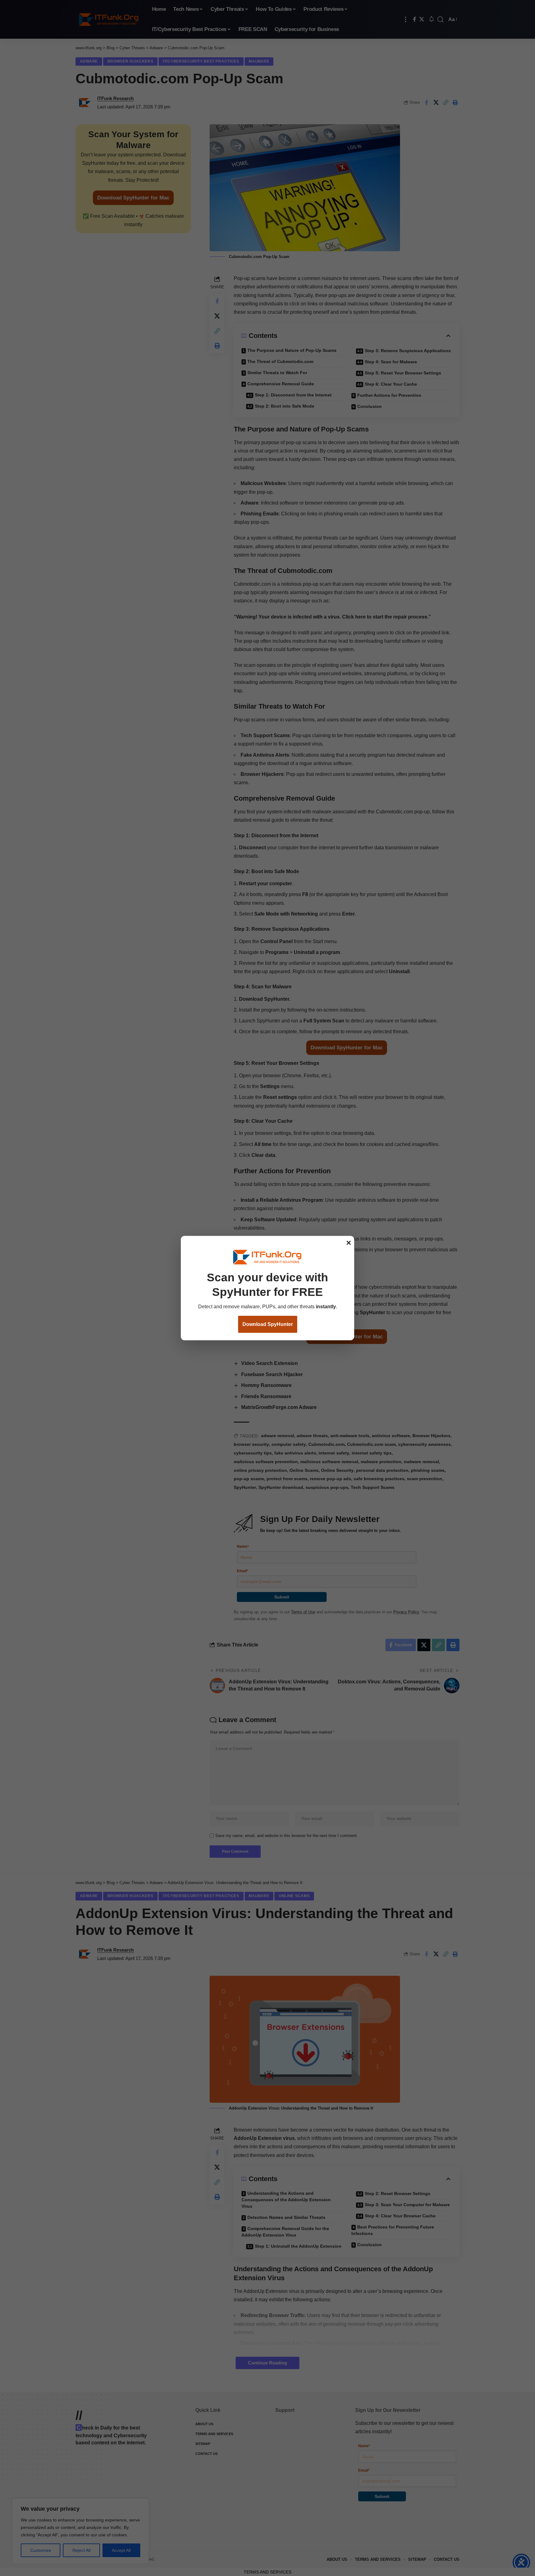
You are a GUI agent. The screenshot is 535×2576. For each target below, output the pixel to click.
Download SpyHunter (268, 1324)
